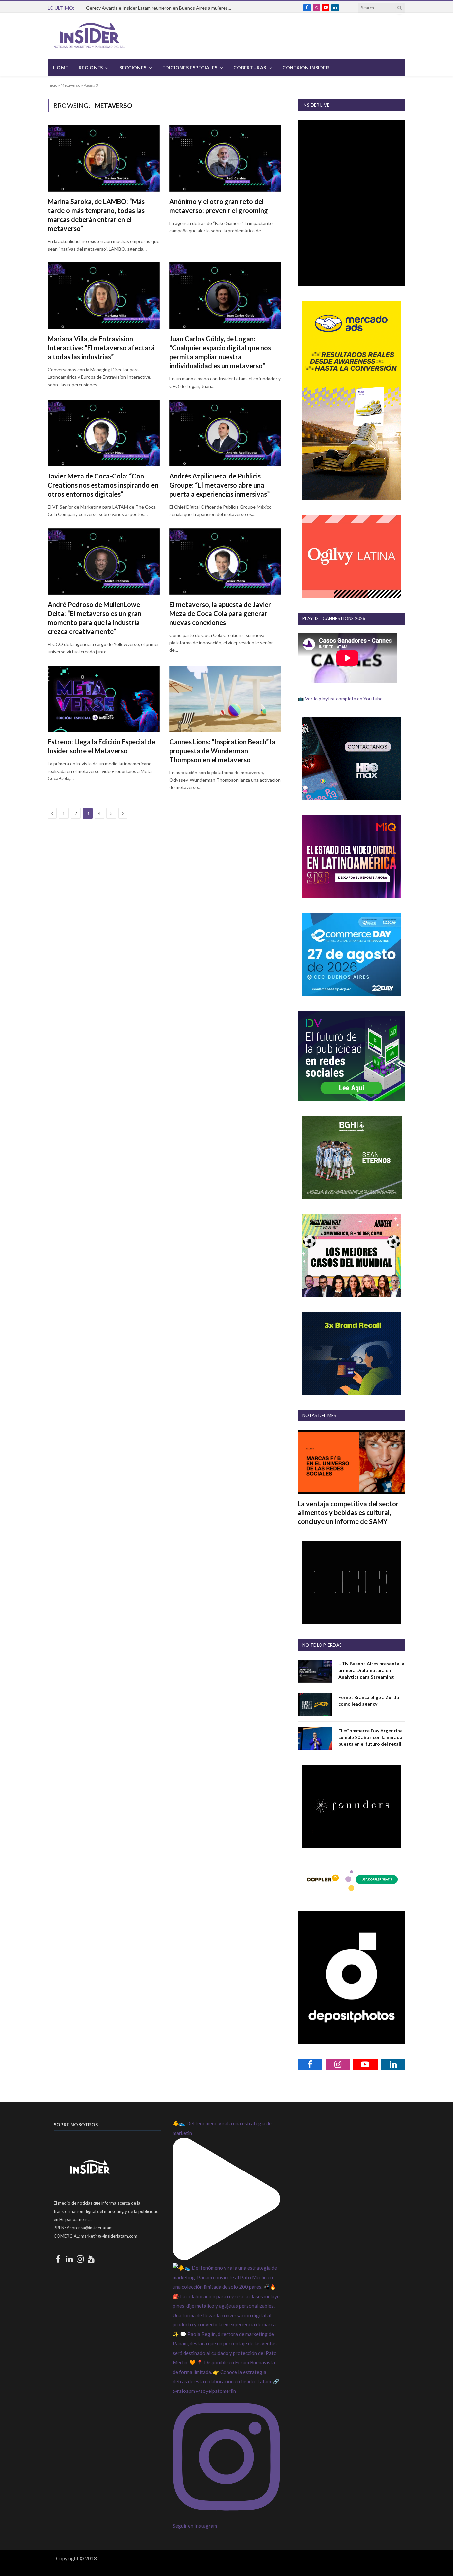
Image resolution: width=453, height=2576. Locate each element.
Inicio (53, 85)
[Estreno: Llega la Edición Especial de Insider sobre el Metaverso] (104, 699)
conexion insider (305, 68)
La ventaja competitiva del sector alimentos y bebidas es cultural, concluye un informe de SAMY (348, 1512)
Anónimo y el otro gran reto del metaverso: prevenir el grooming (219, 206)
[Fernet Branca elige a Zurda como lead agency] (315, 1705)
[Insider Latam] (90, 36)
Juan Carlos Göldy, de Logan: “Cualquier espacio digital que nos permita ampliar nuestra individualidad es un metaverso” (220, 352)
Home (61, 68)
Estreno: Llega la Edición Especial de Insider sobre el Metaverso (101, 746)
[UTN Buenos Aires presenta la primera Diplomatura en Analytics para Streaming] (315, 1671)
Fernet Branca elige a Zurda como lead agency (369, 1700)
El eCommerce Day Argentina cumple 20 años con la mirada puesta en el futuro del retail (370, 1737)
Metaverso (70, 85)
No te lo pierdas (322, 1645)
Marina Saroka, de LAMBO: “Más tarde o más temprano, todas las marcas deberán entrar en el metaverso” (96, 215)
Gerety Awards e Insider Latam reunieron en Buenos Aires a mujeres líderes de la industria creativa (161, 8)
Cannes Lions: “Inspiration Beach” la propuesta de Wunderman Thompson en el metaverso (222, 751)
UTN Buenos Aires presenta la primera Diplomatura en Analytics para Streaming (371, 1670)
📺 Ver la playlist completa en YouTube (340, 699)
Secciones (133, 68)
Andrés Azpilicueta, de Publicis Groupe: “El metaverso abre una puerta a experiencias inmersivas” (220, 485)
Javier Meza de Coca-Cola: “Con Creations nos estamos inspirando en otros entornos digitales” (103, 485)
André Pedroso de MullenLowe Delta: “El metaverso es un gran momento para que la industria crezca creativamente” (95, 618)
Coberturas (250, 68)
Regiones (91, 68)
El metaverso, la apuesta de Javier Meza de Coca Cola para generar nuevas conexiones (220, 613)
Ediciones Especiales (190, 68)
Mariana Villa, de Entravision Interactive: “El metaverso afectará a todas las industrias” (101, 348)
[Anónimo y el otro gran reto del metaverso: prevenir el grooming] (225, 158)
